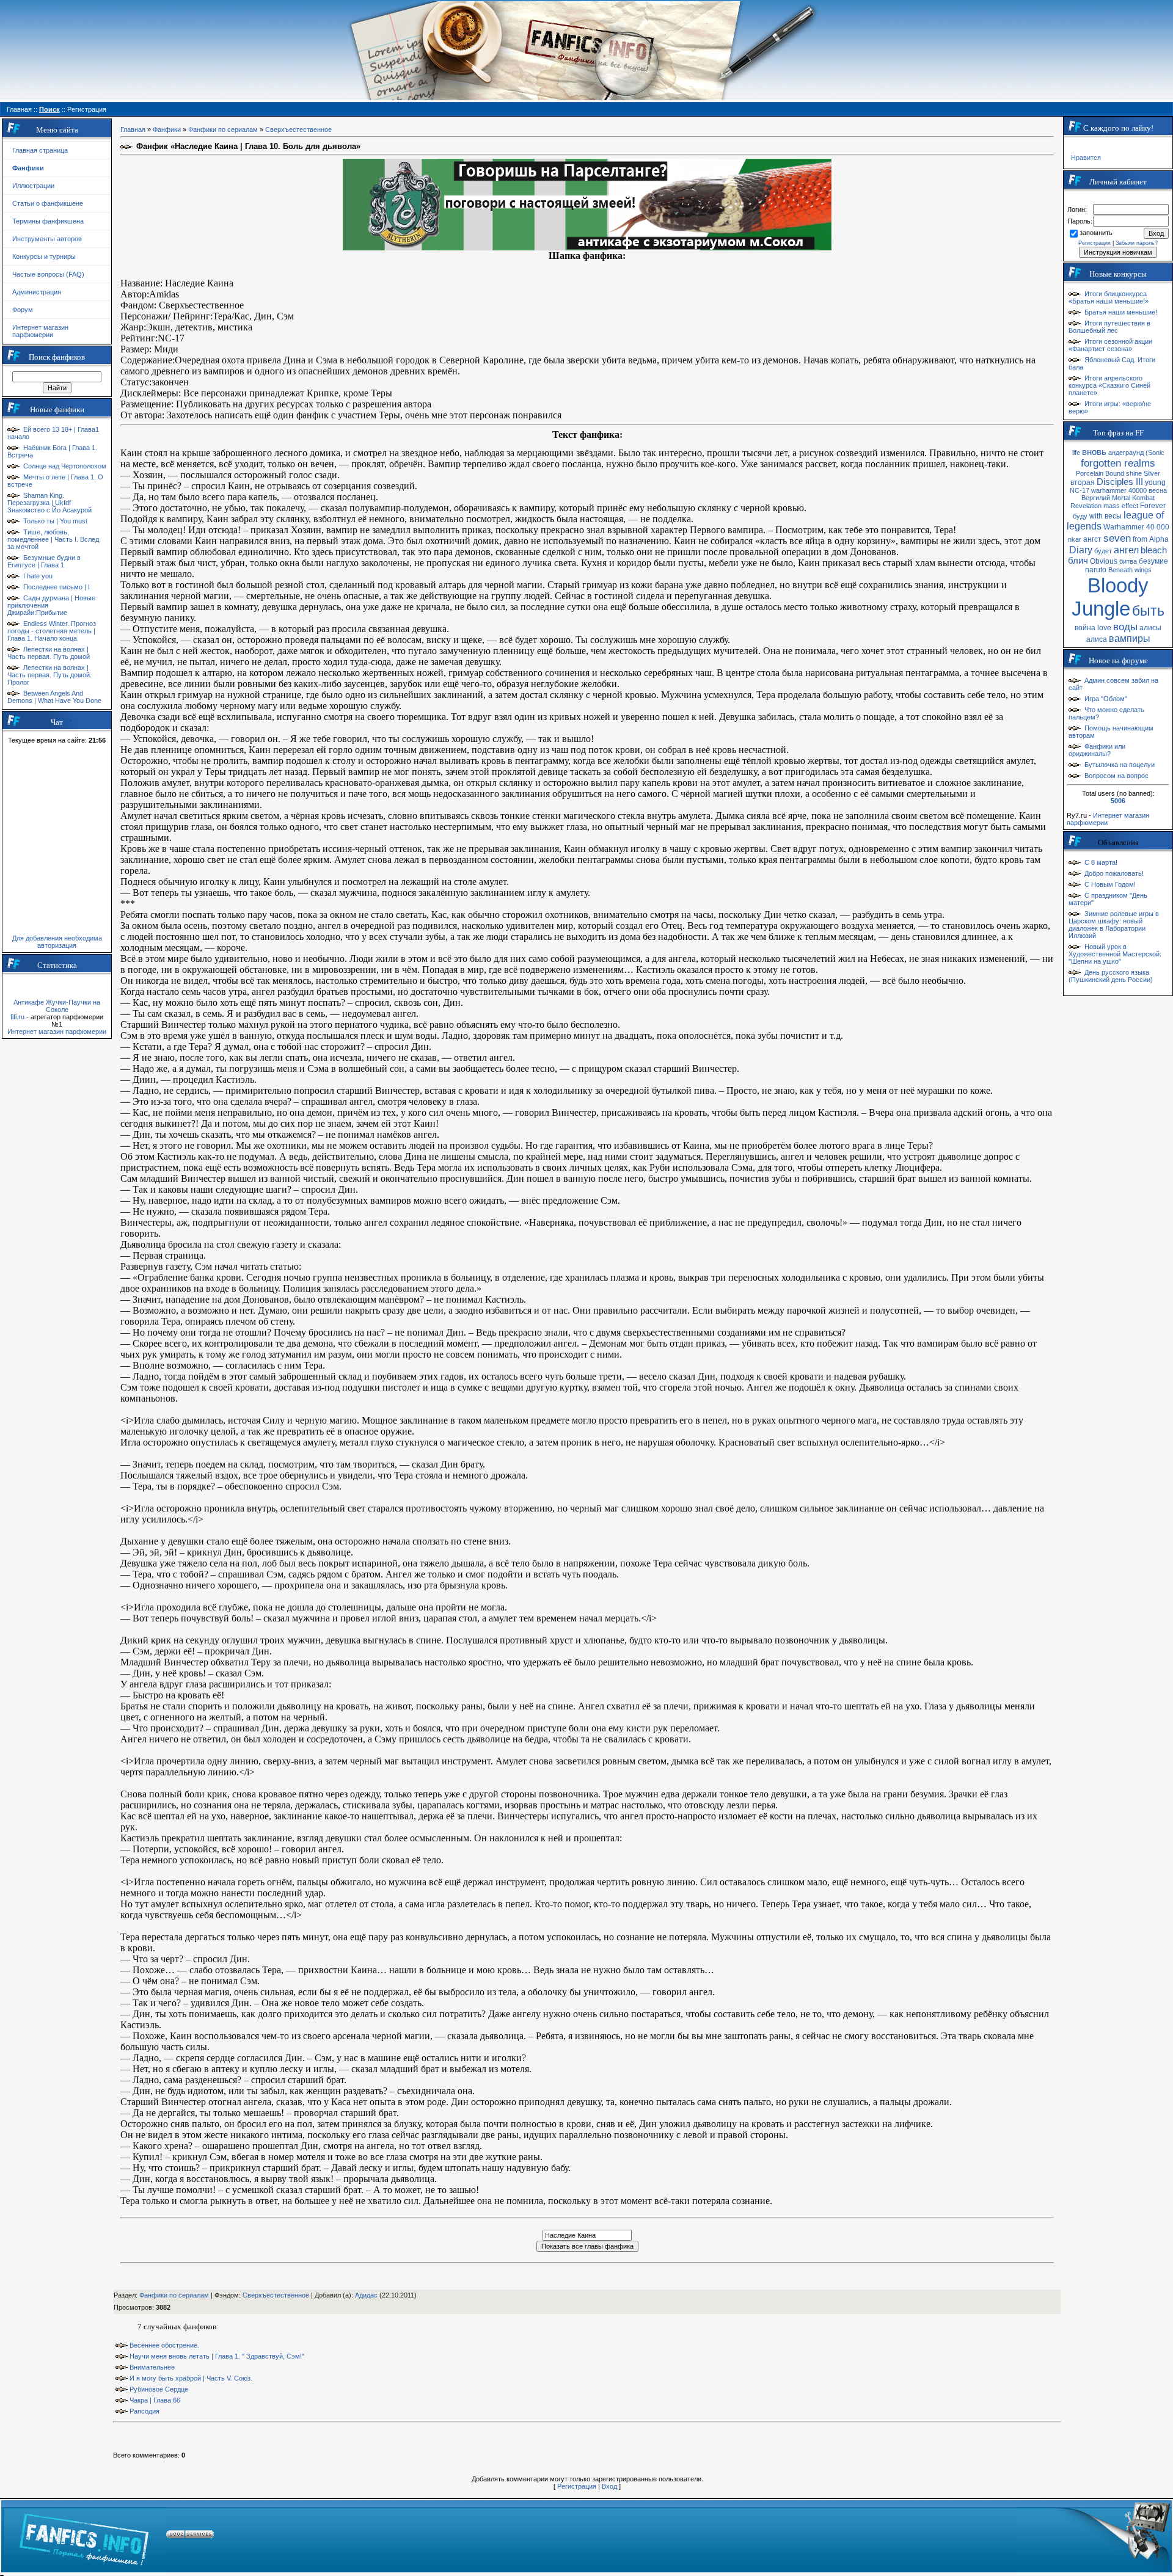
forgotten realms (1118, 463)
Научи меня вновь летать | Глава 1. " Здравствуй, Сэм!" (217, 2356)
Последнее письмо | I (57, 587)
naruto (1096, 570)
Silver (1152, 473)
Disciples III (1120, 482)
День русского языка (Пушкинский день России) (1111, 976)
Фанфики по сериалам (223, 129)
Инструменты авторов (47, 239)
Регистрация (577, 2486)
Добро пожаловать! (1114, 873)
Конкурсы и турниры (44, 257)
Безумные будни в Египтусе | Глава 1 (44, 561)
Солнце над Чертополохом (65, 466)
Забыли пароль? (1137, 243)
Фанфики (167, 129)
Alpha (1159, 539)
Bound (1115, 473)
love (1104, 628)
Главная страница (40, 150)
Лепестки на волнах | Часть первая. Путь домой (49, 653)
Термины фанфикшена (48, 221)
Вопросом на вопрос (1116, 776)
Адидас (366, 2295)
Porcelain (1090, 473)
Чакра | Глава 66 (155, 2400)
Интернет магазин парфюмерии (40, 331)
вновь (1094, 452)
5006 (1118, 801)
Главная (133, 129)
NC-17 (1080, 490)
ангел (1126, 550)
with (1096, 516)
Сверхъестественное (298, 129)
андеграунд (1126, 453)
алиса (1097, 639)
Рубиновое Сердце (159, 2389)
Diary (1081, 550)
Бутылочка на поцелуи (1120, 765)
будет (1103, 551)
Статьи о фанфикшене (48, 203)
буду (1080, 516)
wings (1143, 570)
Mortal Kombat (1133, 498)
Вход (609, 2486)
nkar (1075, 539)
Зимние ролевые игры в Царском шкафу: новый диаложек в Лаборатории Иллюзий (1114, 925)
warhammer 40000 (1119, 490)
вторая (1083, 482)
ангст (1092, 539)
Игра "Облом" (1106, 699)
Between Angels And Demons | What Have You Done (54, 697)
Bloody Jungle (1110, 597)
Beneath (1120, 570)
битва (1128, 561)
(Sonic (1155, 453)
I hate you (38, 576)
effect (1130, 506)
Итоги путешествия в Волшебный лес (1109, 327)
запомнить (1096, 233)
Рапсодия (144, 2411)
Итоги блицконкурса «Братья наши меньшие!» (1109, 297)
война (1085, 628)
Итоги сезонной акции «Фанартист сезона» (1110, 345)
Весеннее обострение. (164, 2345)
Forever (1153, 506)
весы (1113, 516)
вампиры (1130, 639)
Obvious (1104, 561)
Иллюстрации (33, 186)
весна (1158, 490)
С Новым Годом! (1110, 884)
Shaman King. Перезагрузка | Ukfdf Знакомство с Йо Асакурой (49, 503)
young (1155, 482)
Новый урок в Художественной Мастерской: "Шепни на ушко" (1115, 954)
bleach (1154, 550)
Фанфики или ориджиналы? (1097, 750)
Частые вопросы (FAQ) (48, 274)
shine (1134, 473)
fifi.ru (17, 1017)
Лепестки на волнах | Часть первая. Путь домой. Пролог (49, 675)
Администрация (37, 292)
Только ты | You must (55, 521)
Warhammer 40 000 (1136, 527)
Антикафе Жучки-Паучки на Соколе (57, 1006)
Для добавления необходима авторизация (57, 942)
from (1140, 539)
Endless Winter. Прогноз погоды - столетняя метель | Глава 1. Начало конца (52, 631)
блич (1078, 561)
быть (1148, 611)
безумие (1153, 561)
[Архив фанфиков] (1094, 2536)
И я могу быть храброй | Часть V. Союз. (191, 2378)
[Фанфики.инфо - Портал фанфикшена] (84, 2536)
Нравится (1086, 158)
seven (1117, 538)
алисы (1150, 628)
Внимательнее (152, 2367)
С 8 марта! (1101, 862)
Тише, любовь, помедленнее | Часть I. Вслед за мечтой (53, 539)
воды (1125, 627)
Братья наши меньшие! (1121, 312)
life (1076, 453)
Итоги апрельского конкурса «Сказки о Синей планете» (1109, 385)
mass (1112, 506)
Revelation (1086, 506)
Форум (23, 310)
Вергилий (1096, 498)
